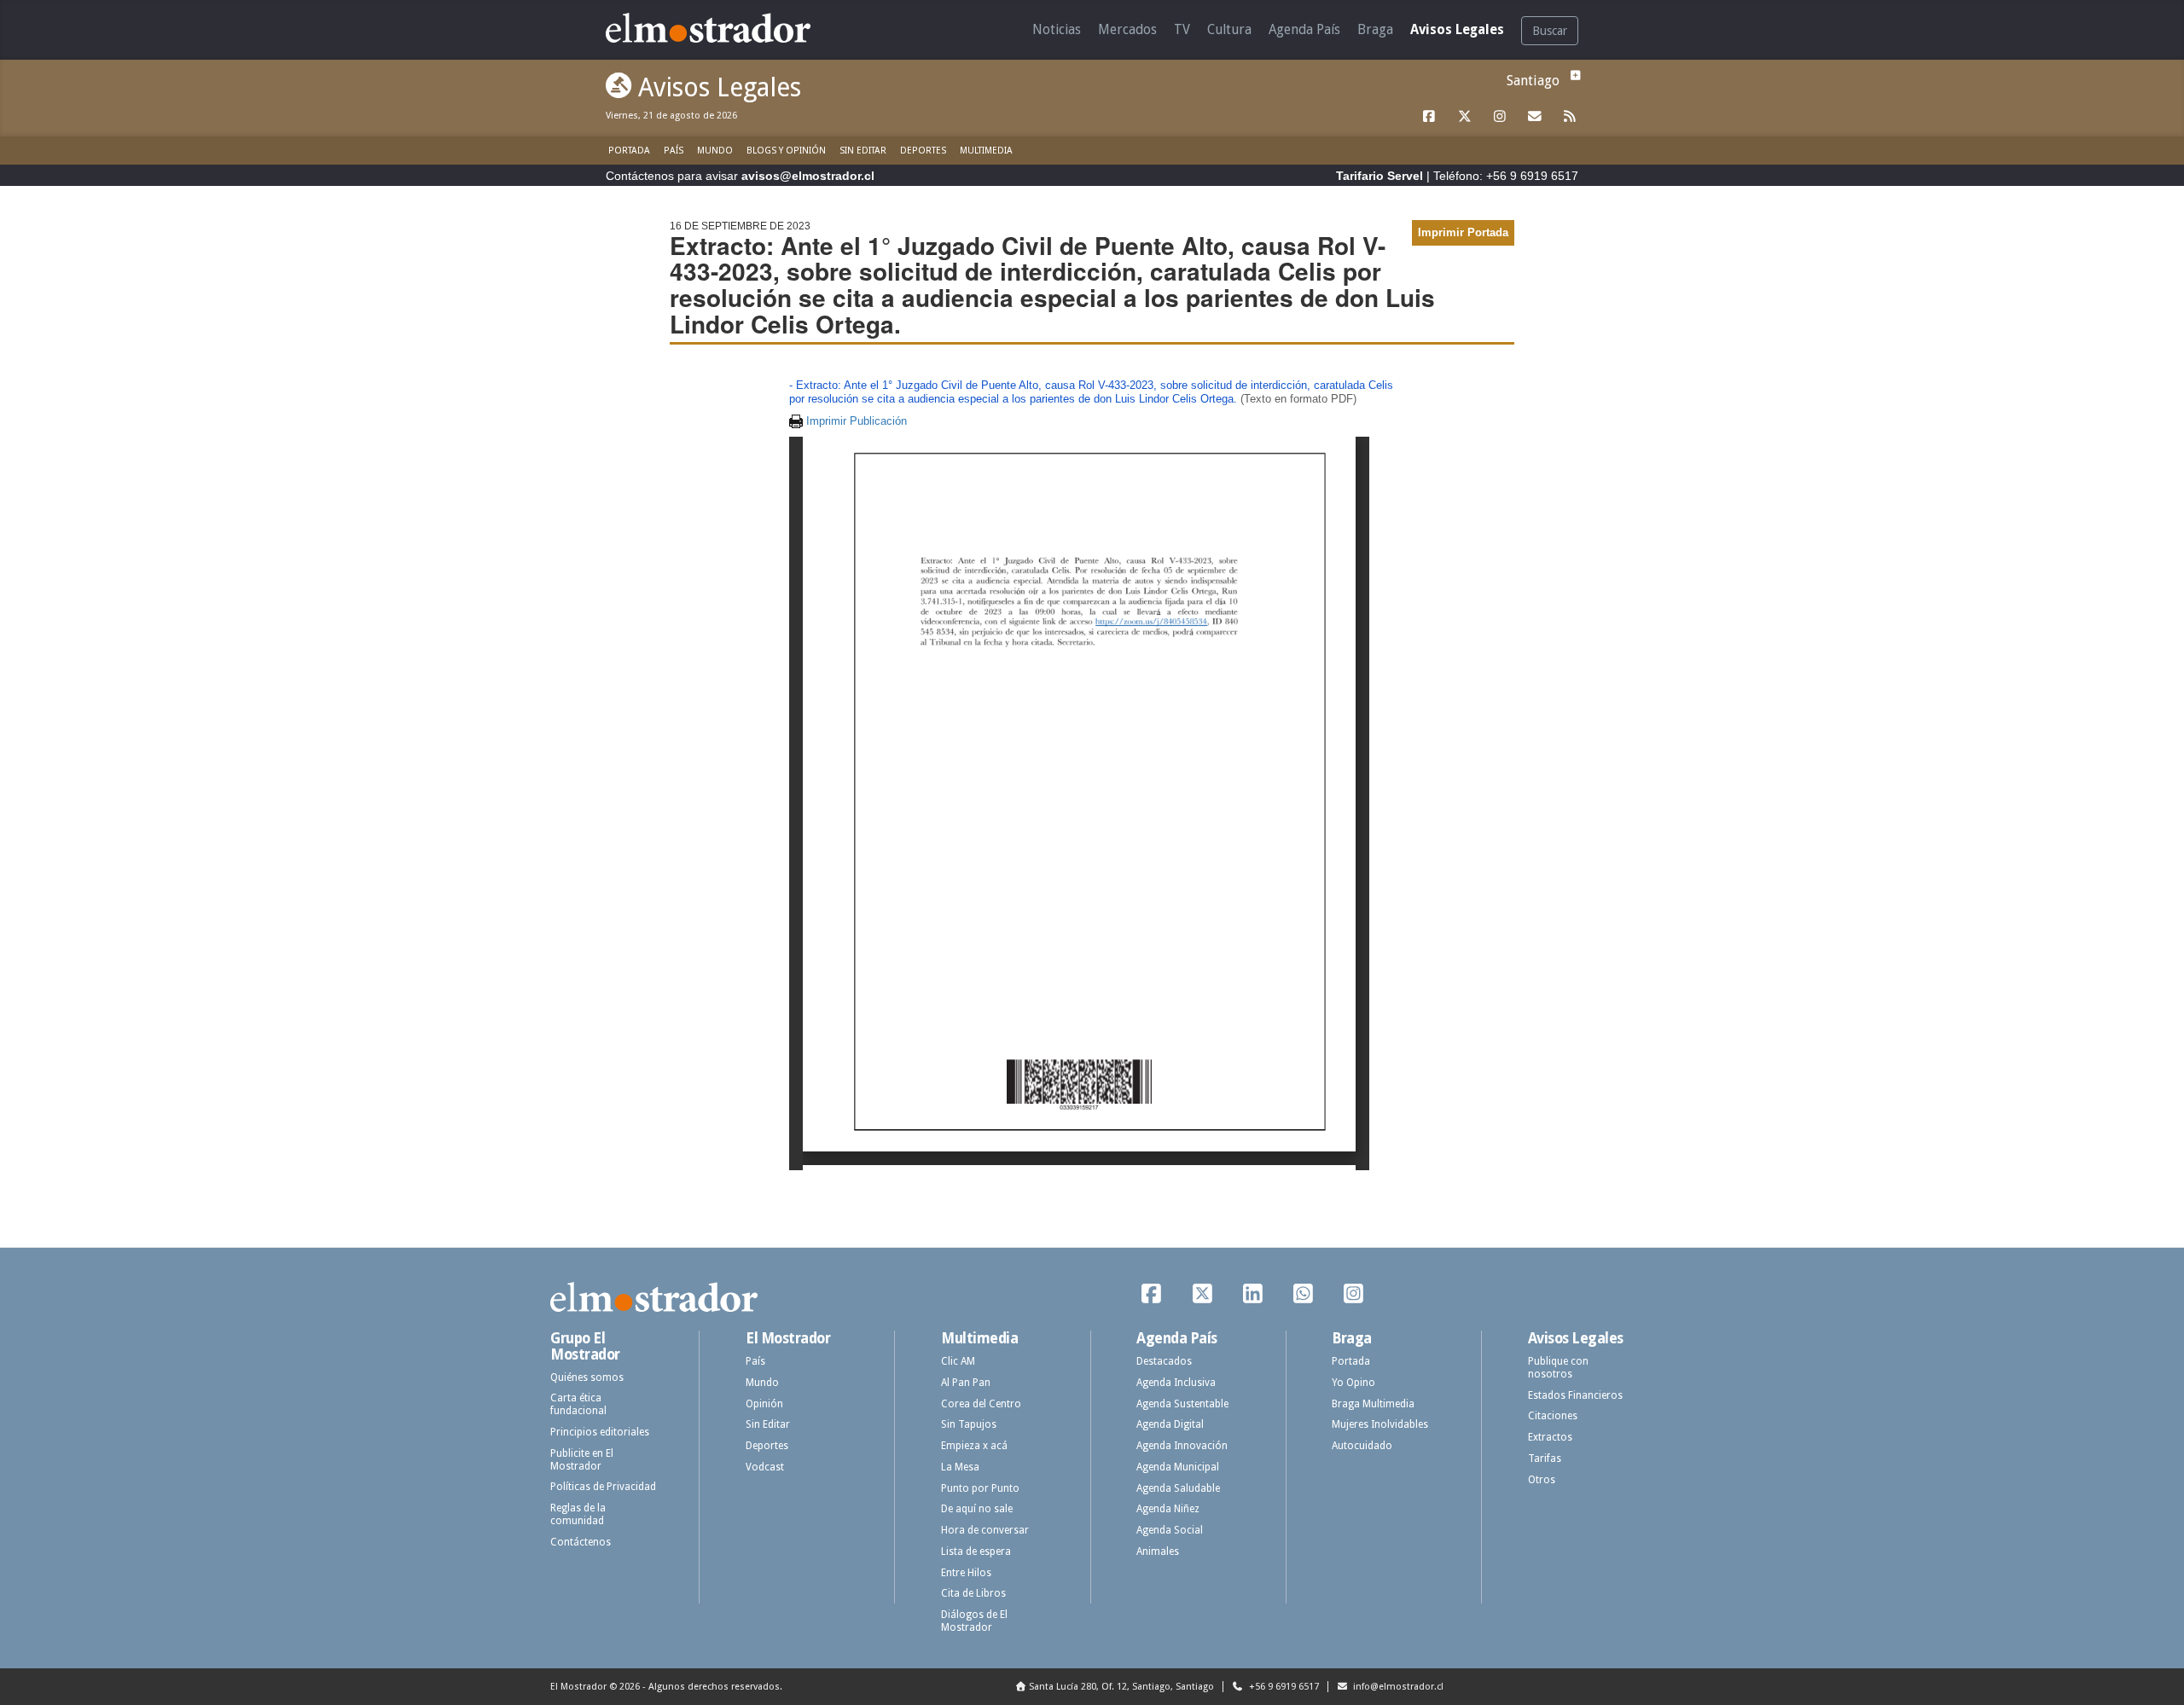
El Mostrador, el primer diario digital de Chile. (720, 28)
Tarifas (1545, 1459)
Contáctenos (581, 1542)
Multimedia (986, 151)
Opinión (764, 1404)
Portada (629, 151)
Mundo (715, 151)
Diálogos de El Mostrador (974, 1621)
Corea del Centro (981, 1404)
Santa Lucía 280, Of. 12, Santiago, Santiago (1121, 1687)
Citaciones (1553, 1416)
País (674, 151)
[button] (1573, 75)
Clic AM (958, 1361)
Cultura (1229, 29)
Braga (1375, 29)
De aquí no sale (977, 1509)
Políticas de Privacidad (603, 1487)
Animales (1158, 1551)
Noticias (1057, 29)
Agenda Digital (1170, 1424)
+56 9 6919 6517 (1283, 1687)
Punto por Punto (980, 1488)
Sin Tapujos (969, 1424)
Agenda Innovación (1182, 1446)
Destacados (1164, 1361)
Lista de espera (976, 1551)
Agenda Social (1170, 1530)
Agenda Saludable (1178, 1488)
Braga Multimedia (1373, 1404)
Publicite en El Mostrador (582, 1460)
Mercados (1127, 29)
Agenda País (1304, 29)
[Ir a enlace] (1430, 117)
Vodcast (765, 1467)
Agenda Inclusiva (1176, 1383)
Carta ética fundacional (578, 1404)
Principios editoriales (600, 1432)
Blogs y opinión (786, 151)
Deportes (923, 151)
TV (1182, 29)
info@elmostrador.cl (1397, 1687)
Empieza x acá (974, 1446)
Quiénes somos (587, 1377)
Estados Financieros (1575, 1395)
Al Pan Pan (966, 1383)
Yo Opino (1353, 1383)
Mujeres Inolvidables (1380, 1424)
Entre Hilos (966, 1573)
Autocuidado (1362, 1446)
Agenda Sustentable (1182, 1404)
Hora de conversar (985, 1530)
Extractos (1550, 1437)
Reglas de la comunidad (578, 1514)
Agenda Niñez (1168, 1509)
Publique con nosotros (1558, 1368)
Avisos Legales (1457, 29)
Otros (1542, 1480)
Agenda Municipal (1178, 1467)
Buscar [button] (1550, 31)
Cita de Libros (973, 1593)
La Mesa (960, 1467)
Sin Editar (863, 151)
